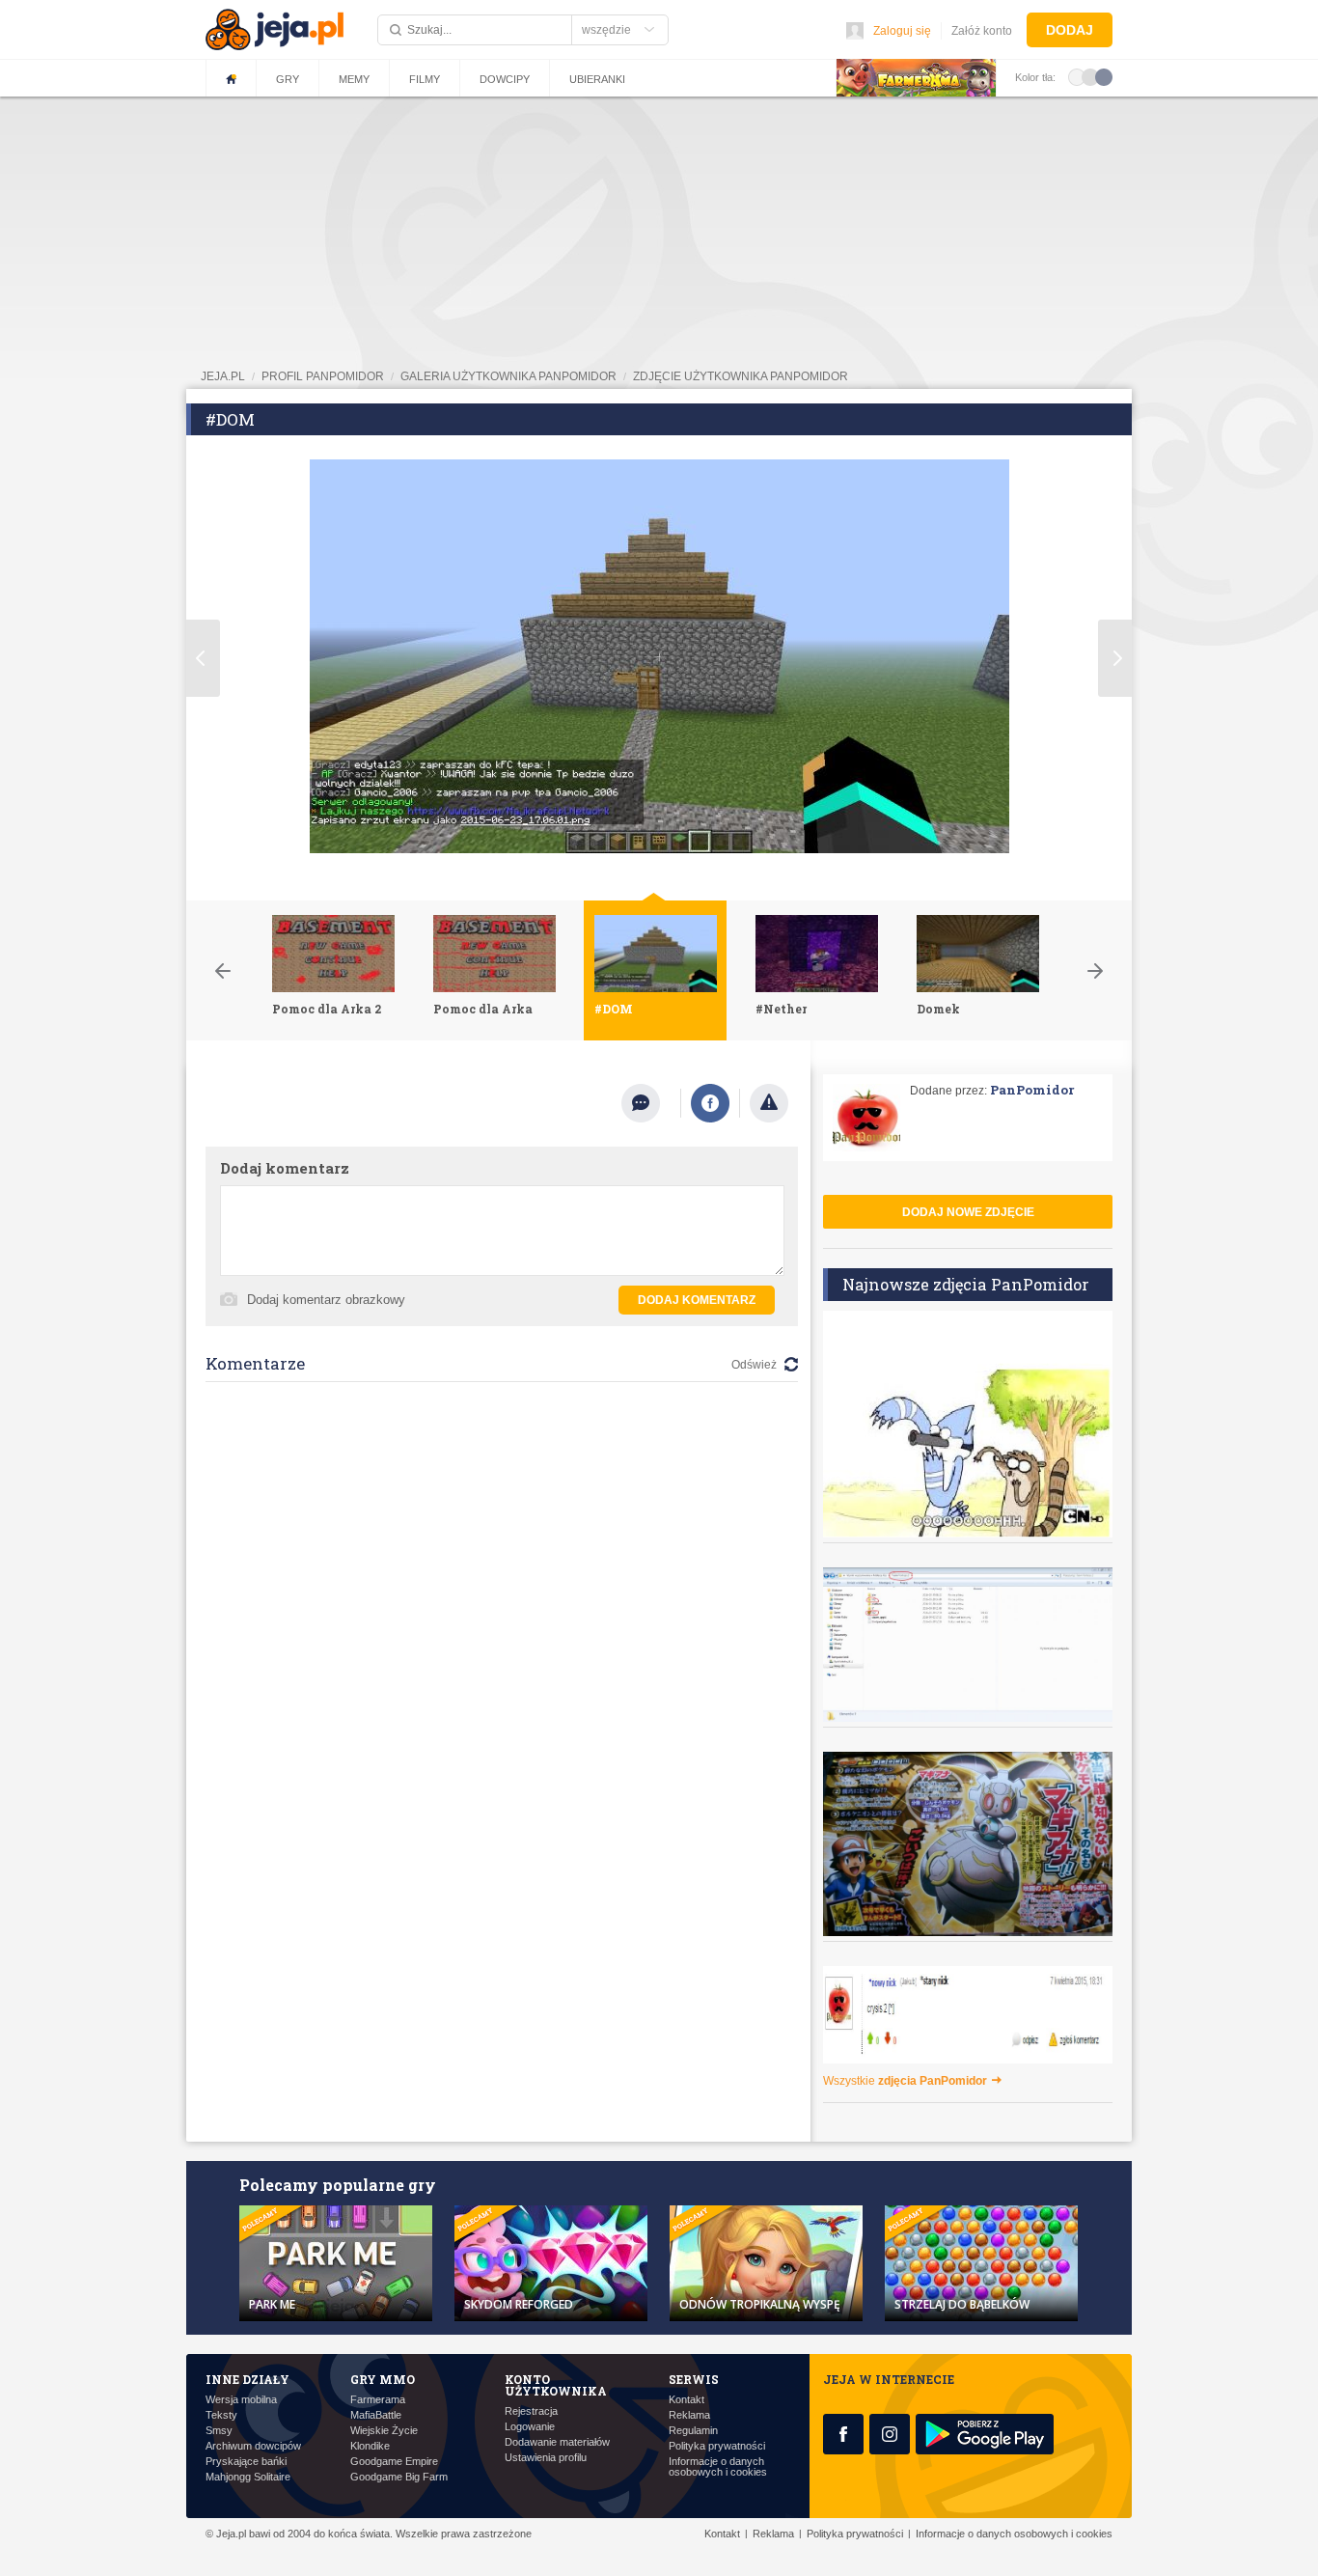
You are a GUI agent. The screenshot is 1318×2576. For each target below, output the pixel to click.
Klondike (370, 2446)
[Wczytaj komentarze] (651, 1103)
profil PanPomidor (323, 376)
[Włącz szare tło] (1090, 76)
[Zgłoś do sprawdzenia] (769, 1103)
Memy (354, 79)
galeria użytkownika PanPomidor (508, 376)
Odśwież (754, 1365)
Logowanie (530, 2427)
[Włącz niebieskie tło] (1104, 76)
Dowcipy (505, 79)
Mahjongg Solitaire (248, 2477)
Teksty (221, 2415)
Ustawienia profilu (546, 2458)
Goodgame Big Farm (399, 2477)
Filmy (425, 79)
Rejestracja (531, 2411)
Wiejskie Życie (384, 2431)
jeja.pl (223, 376)
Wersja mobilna (241, 2400)
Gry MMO (383, 2379)
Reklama (689, 2415)
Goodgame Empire (394, 2462)
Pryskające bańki (246, 2462)
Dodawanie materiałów (557, 2442)
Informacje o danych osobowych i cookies (718, 2467)
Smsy (219, 2431)
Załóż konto (982, 31)
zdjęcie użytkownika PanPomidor (741, 376)
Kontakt (686, 2400)
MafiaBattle (376, 2415)
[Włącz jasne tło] (1077, 76)
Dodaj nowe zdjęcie (968, 1212)
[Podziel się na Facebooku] (710, 1103)
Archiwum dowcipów (253, 2446)
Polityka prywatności (717, 2446)
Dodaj (1070, 30)
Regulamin (693, 2431)
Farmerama (378, 2400)
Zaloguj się (902, 31)
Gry (288, 79)
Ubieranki (597, 79)
